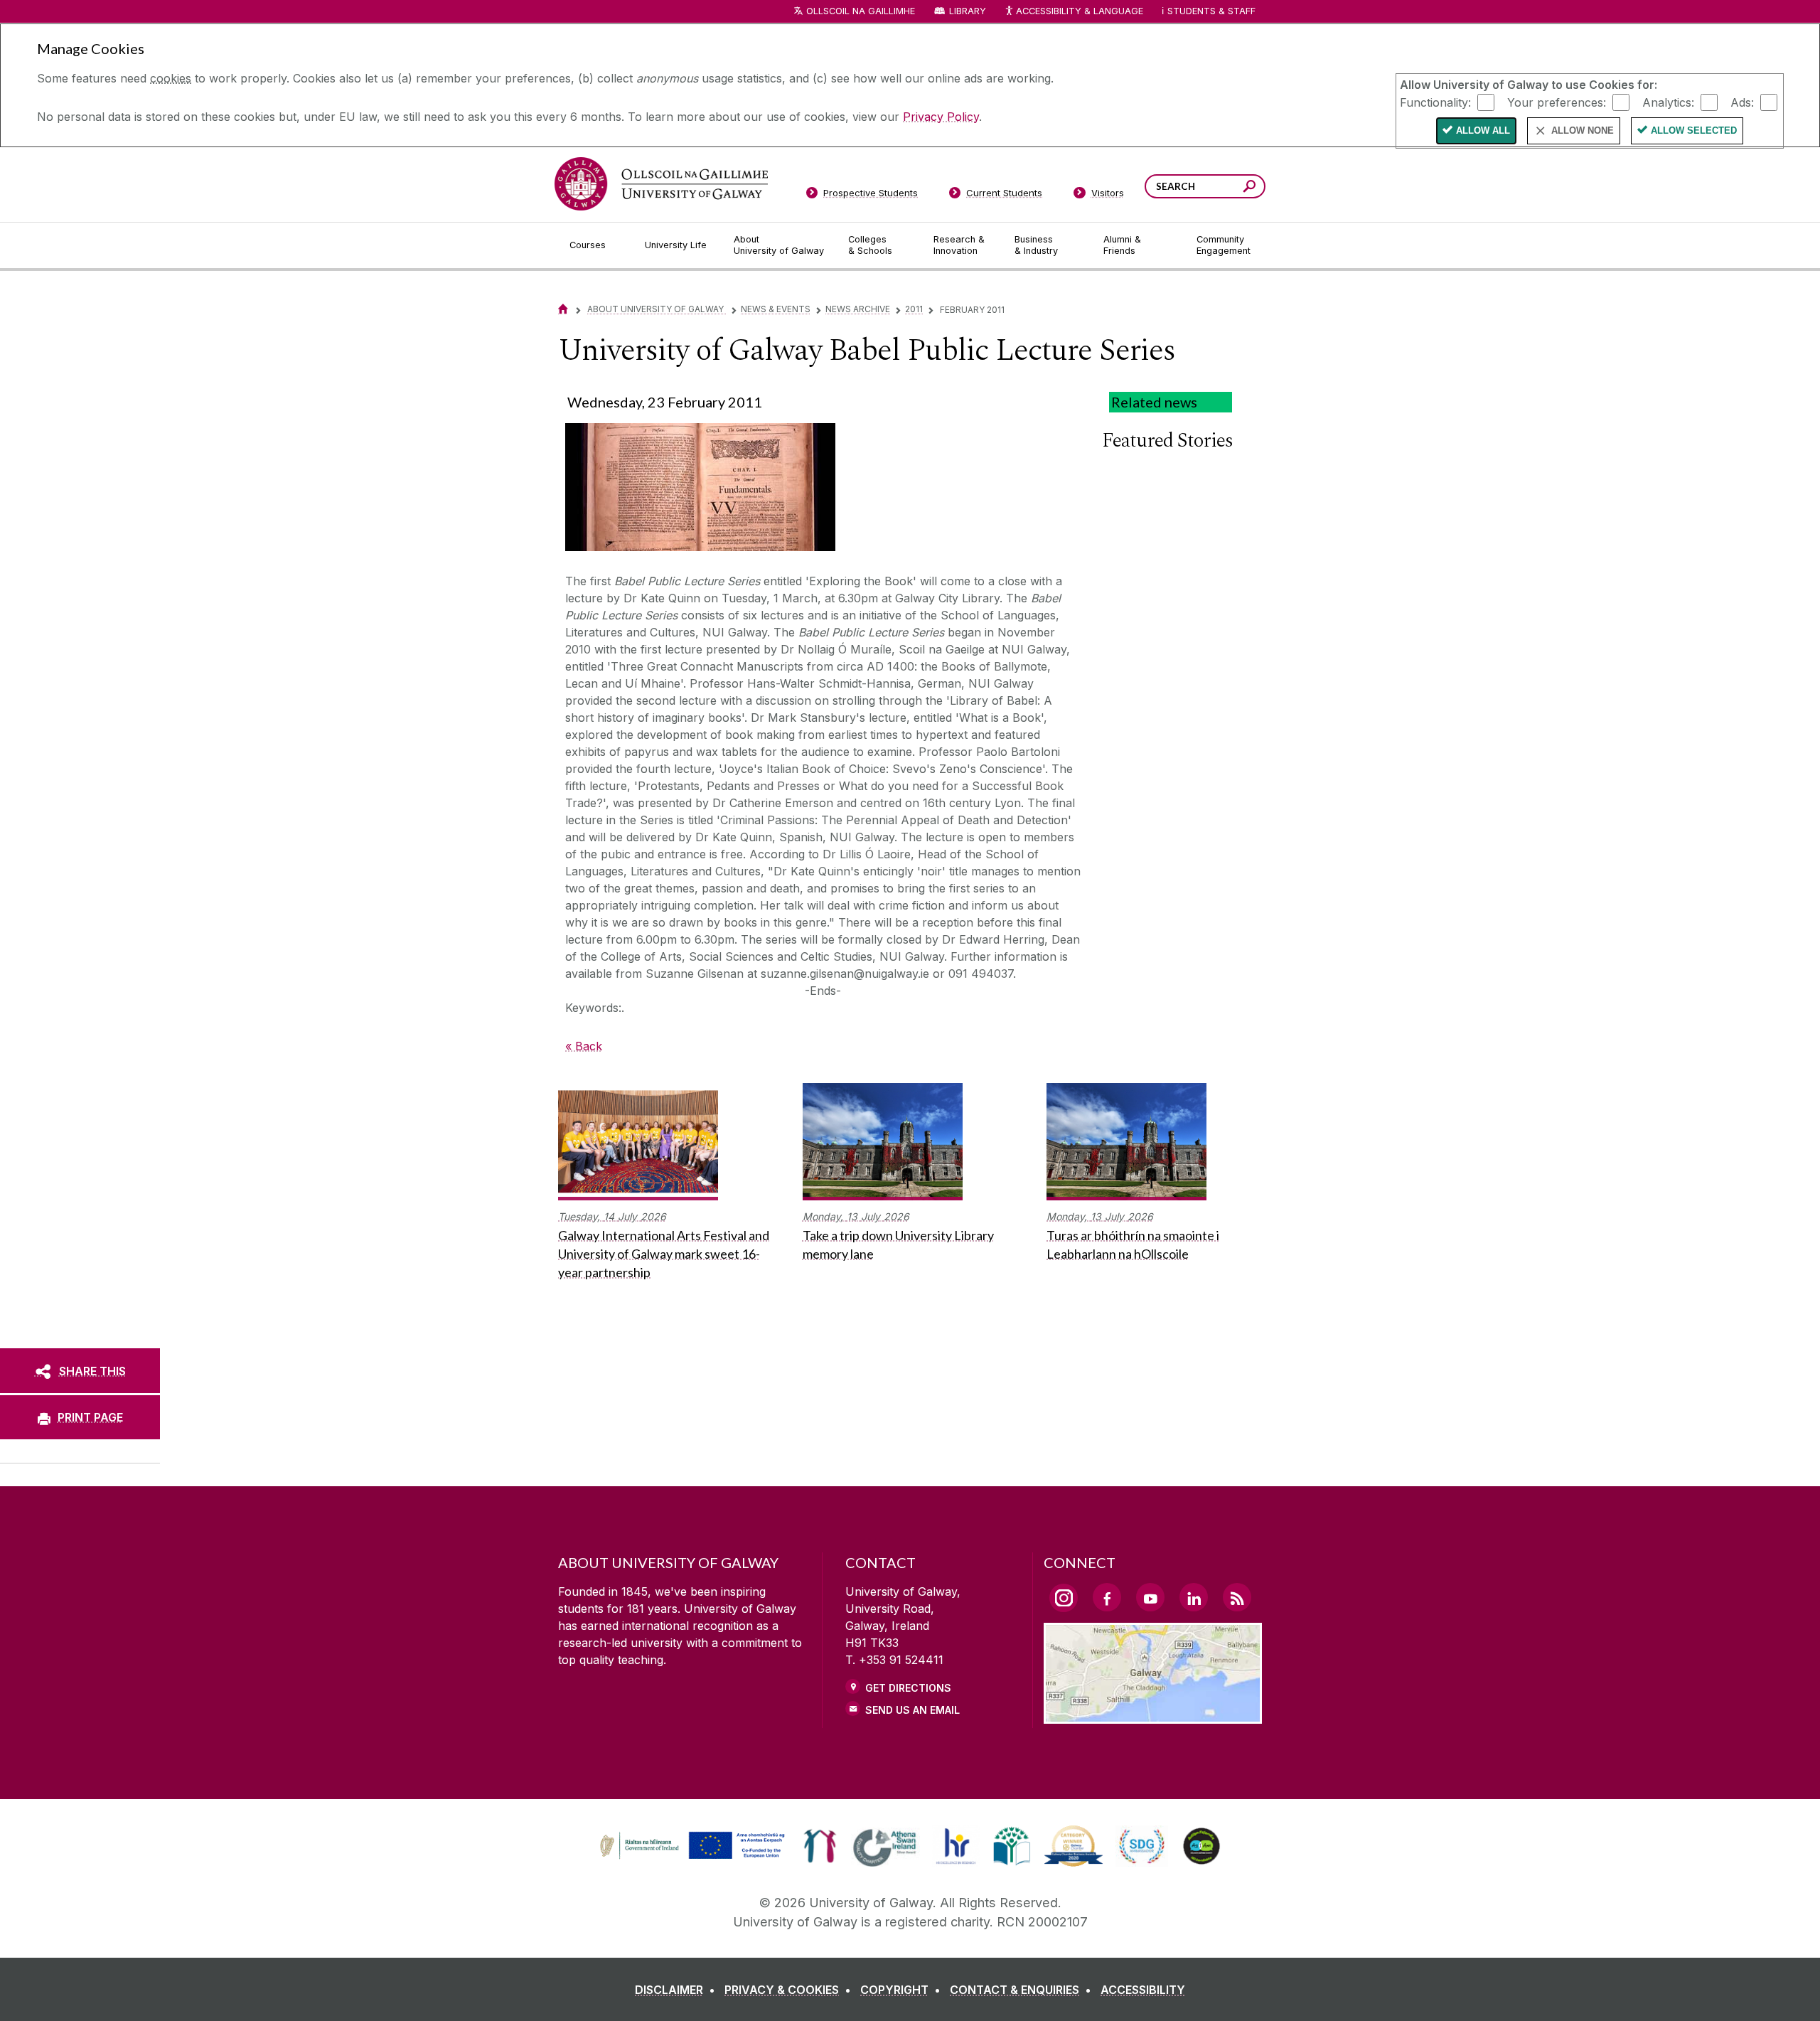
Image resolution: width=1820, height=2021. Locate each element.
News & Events (776, 309)
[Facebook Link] (1107, 1597)
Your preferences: (1557, 102)
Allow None (1583, 130)
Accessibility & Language (1079, 11)
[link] (690, 1846)
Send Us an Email (912, 1710)
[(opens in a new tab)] (694, 1857)
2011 (914, 309)
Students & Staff (1211, 11)
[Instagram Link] (1064, 1598)
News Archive (858, 309)
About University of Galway (657, 309)
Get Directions (908, 1688)
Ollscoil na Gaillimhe (861, 11)
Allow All (1483, 130)
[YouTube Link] (1150, 1597)
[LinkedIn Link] (1194, 1597)
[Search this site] (1249, 188)
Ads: (1742, 102)
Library (968, 11)
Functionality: (1435, 102)
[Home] (563, 309)
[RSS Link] (1237, 1597)
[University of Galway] (661, 184)
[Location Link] (1153, 1715)
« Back (584, 1046)
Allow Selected (1694, 130)
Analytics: (1668, 102)
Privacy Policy (941, 117)
